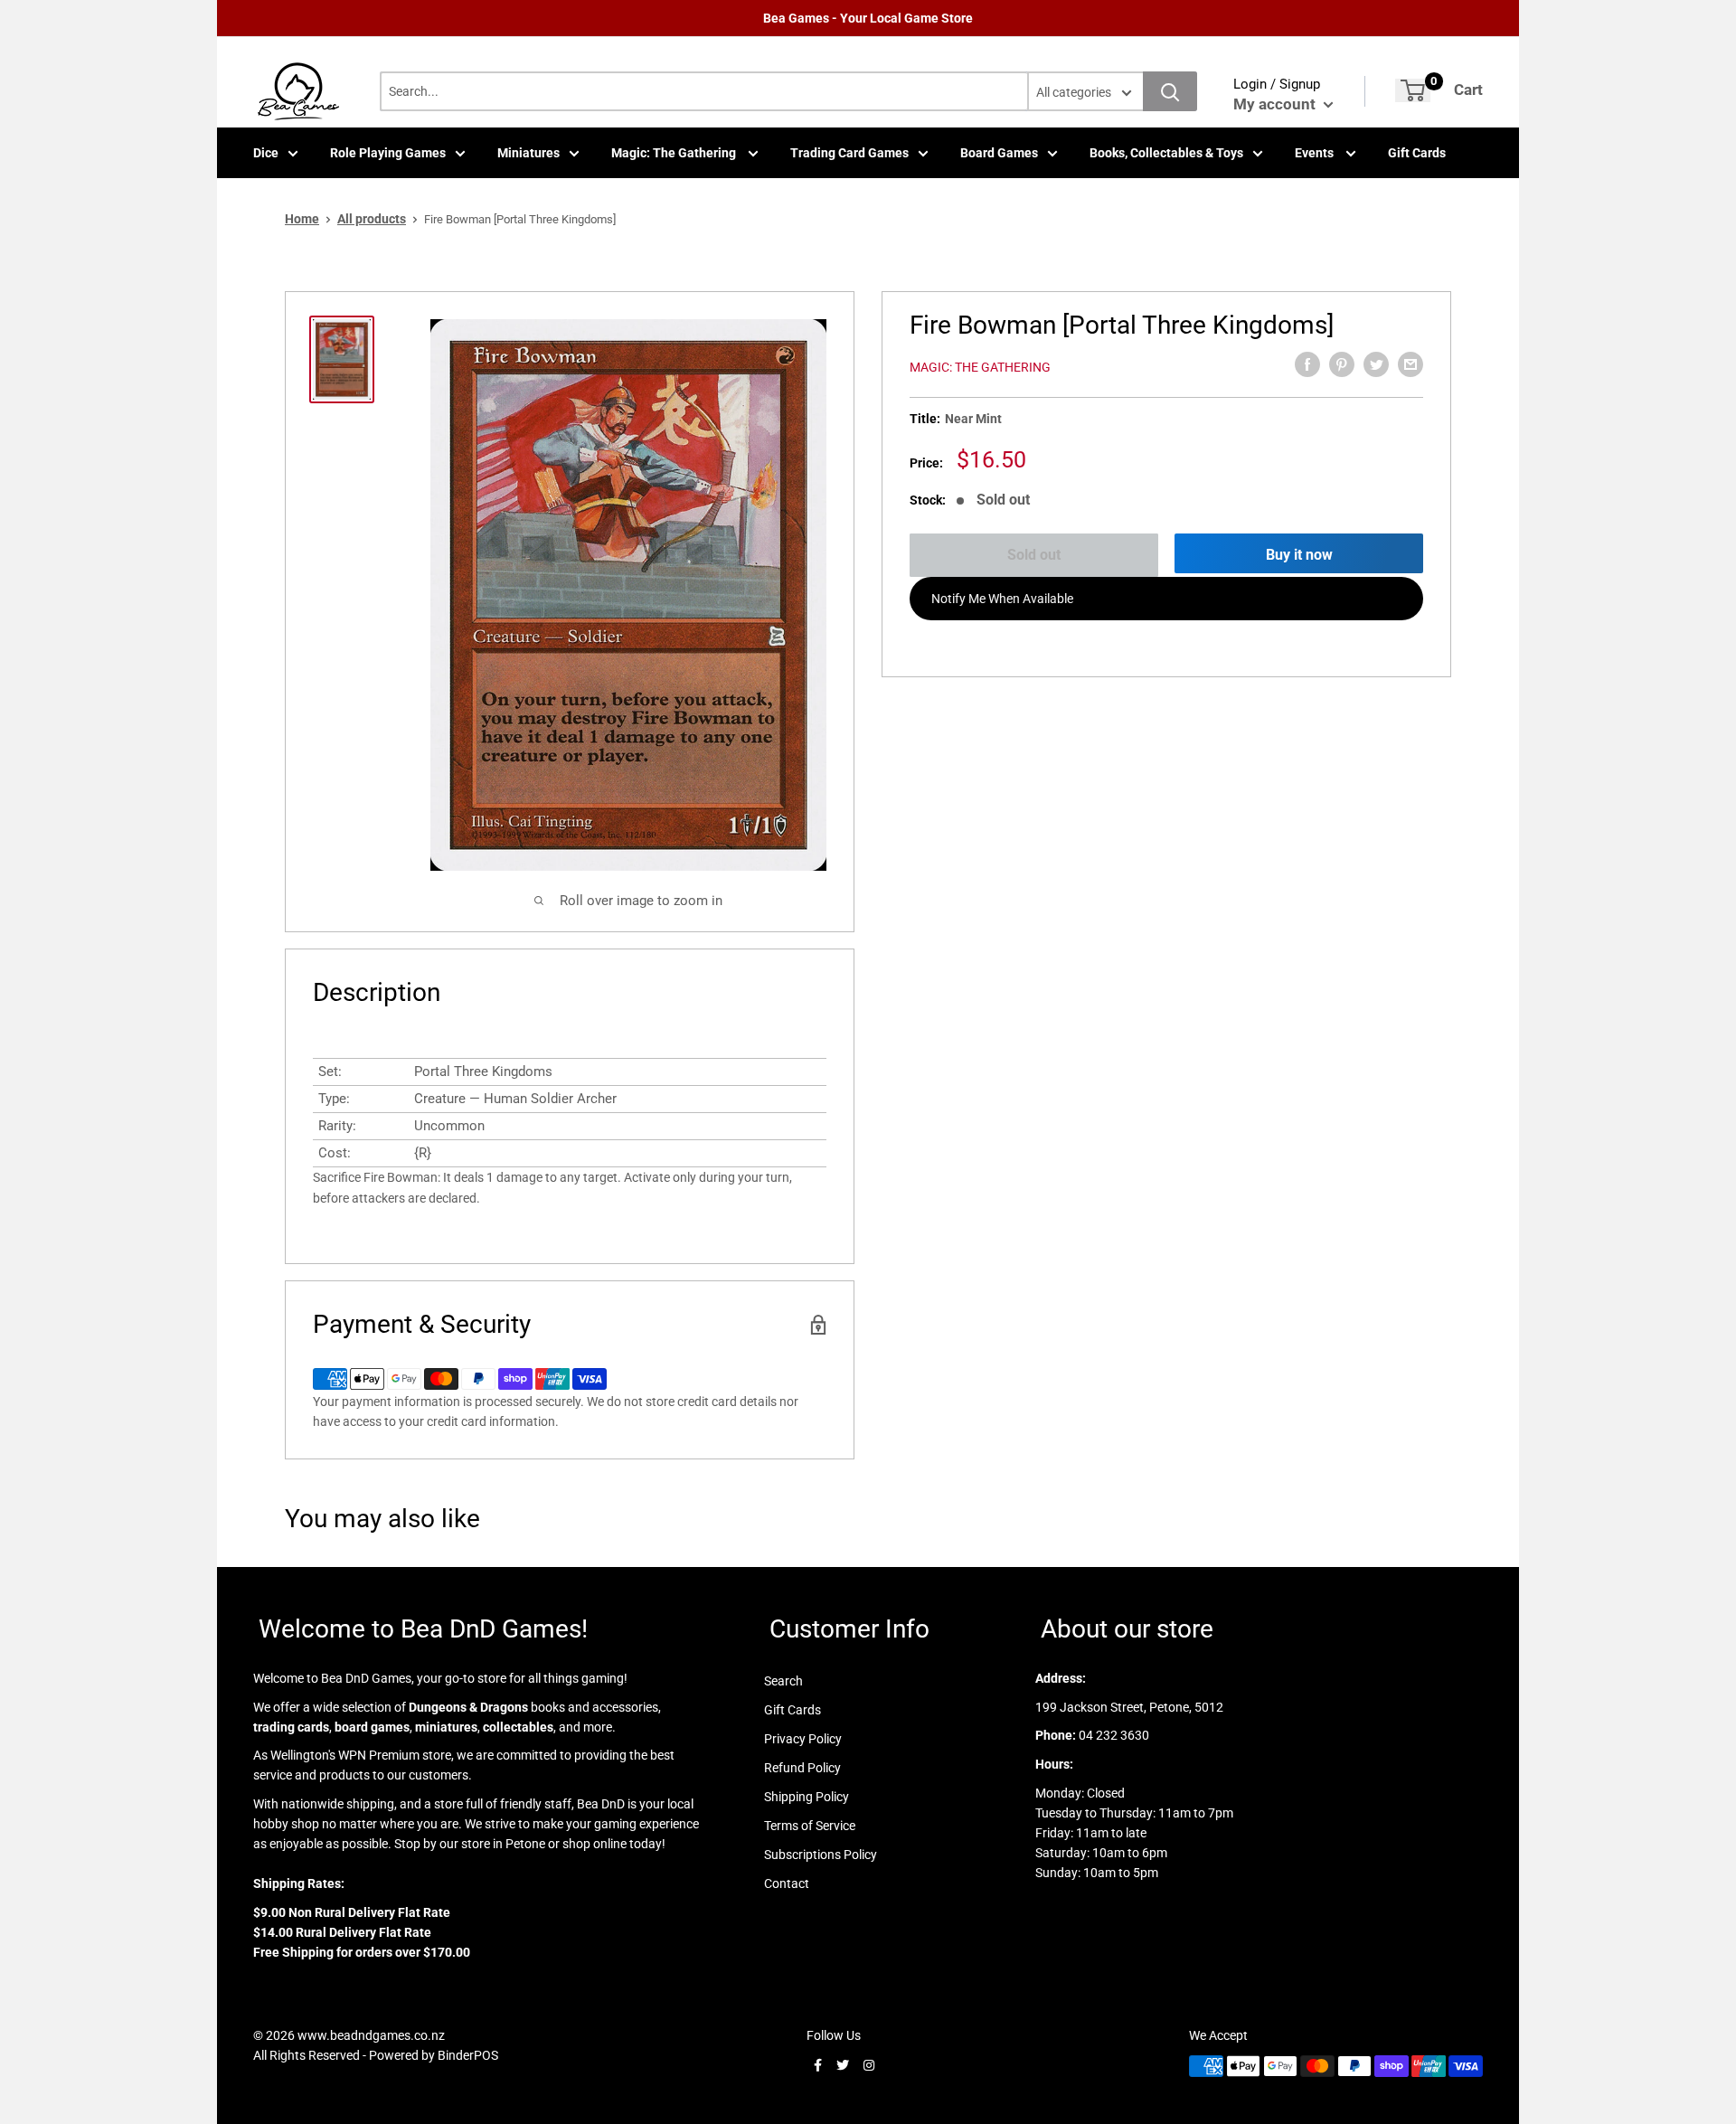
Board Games (999, 153)
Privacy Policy (803, 1739)
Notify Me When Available (1002, 599)
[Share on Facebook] (1307, 364)
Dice (266, 153)
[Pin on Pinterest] (1342, 364)
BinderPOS (468, 2055)
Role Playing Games (388, 153)
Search (783, 1681)
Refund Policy (802, 1768)
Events (1316, 153)
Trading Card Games (849, 153)
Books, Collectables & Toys (1166, 153)
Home (302, 219)
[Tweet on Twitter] (1376, 364)
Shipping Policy (807, 1797)
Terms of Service (810, 1826)
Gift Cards (1417, 153)
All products (372, 219)
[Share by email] (1410, 364)
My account (1276, 104)
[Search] (1170, 91)
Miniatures (528, 153)
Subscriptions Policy (821, 1855)
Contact (787, 1883)
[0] (1413, 90)
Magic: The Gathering (675, 153)
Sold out (1034, 555)
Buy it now (1299, 555)
